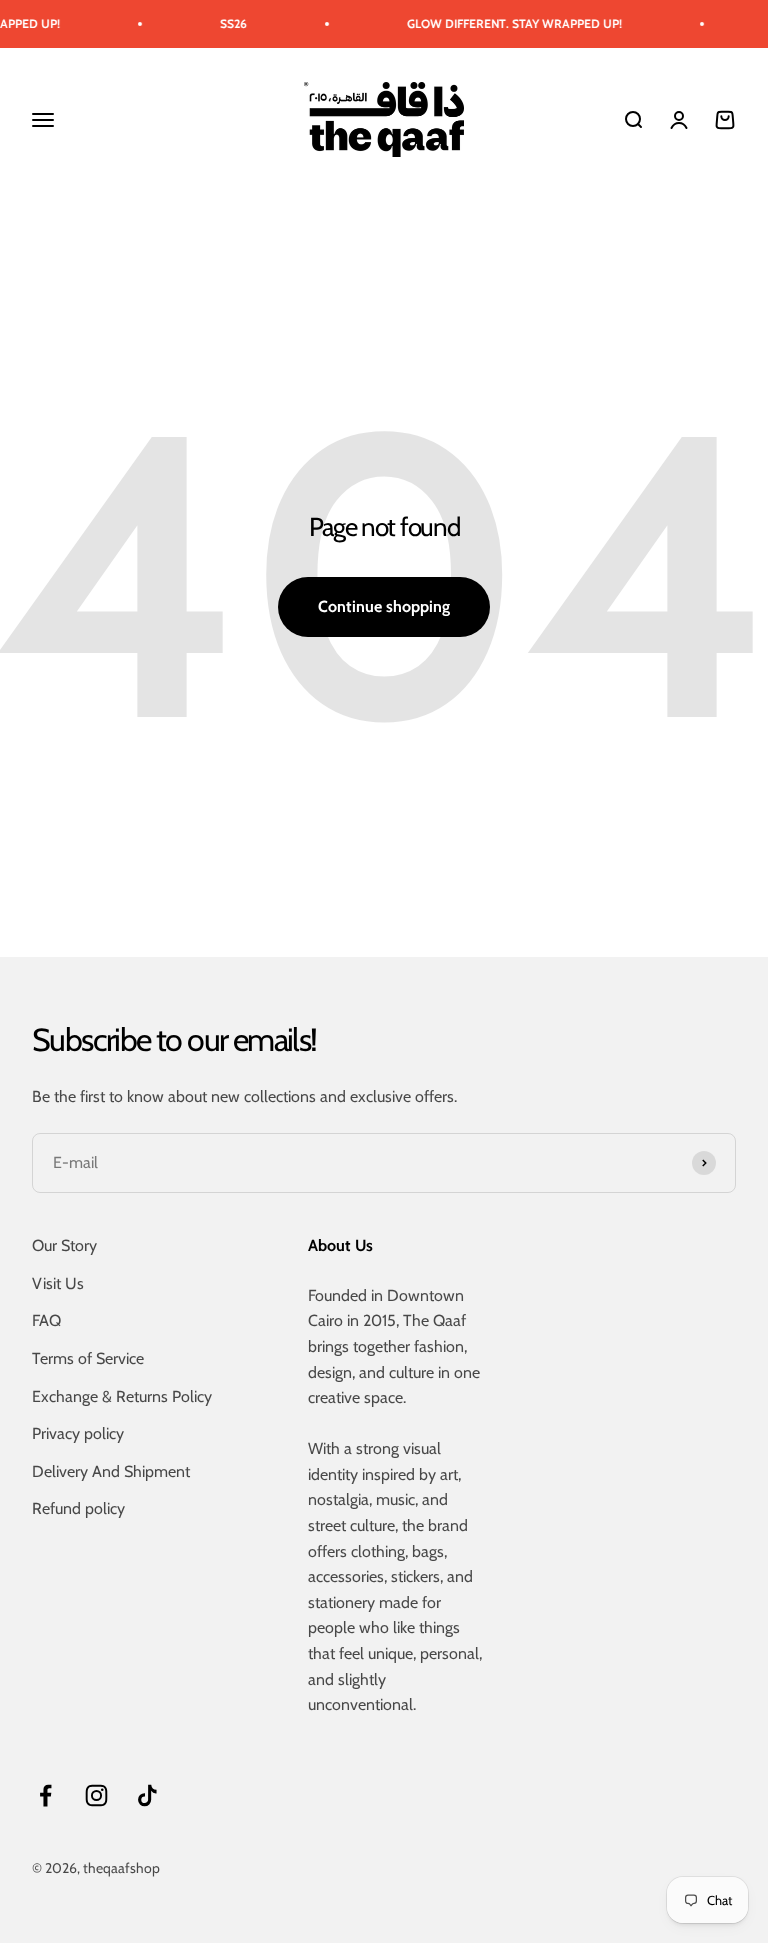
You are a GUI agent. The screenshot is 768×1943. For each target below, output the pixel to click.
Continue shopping (384, 606)
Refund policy (78, 1508)
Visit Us (58, 1283)
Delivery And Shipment (111, 1471)
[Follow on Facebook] (45, 1795)
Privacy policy (78, 1433)
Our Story (64, 1245)
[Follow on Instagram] (96, 1795)
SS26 (219, 23)
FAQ (46, 1320)
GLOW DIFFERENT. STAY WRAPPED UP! (500, 23)
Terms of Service (88, 1358)
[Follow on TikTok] (147, 1795)
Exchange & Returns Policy (122, 1396)
